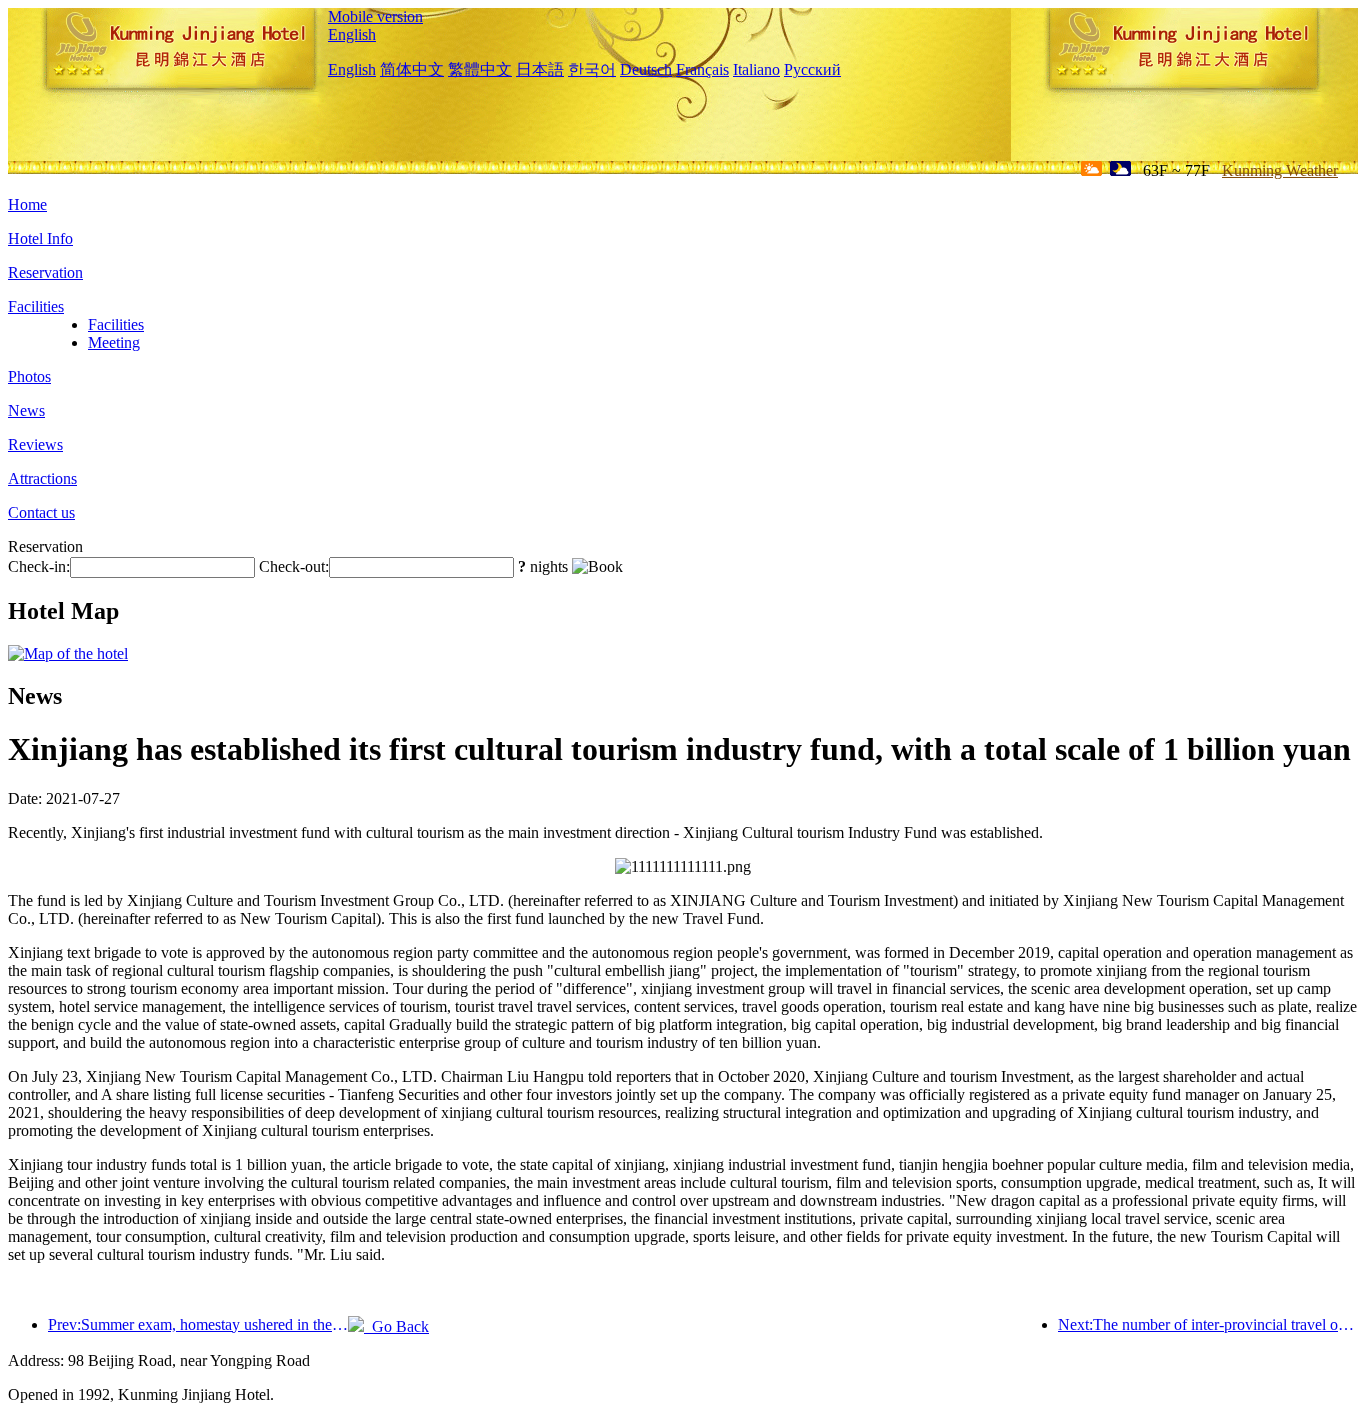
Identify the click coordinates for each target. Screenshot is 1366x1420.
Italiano (756, 69)
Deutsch (646, 69)
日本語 (540, 69)
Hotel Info (40, 238)
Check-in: (39, 566)
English (352, 34)
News (26, 410)
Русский (812, 69)
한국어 (592, 69)
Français (702, 69)
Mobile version (375, 16)
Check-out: (294, 566)
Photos (29, 376)
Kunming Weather (1280, 170)
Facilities (36, 306)
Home (27, 204)
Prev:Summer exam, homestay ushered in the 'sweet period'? (198, 1324)
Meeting (114, 342)
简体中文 (412, 69)
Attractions (42, 478)
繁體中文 (480, 69)
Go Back (396, 1326)
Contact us (41, 512)
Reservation (45, 272)
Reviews (35, 444)
